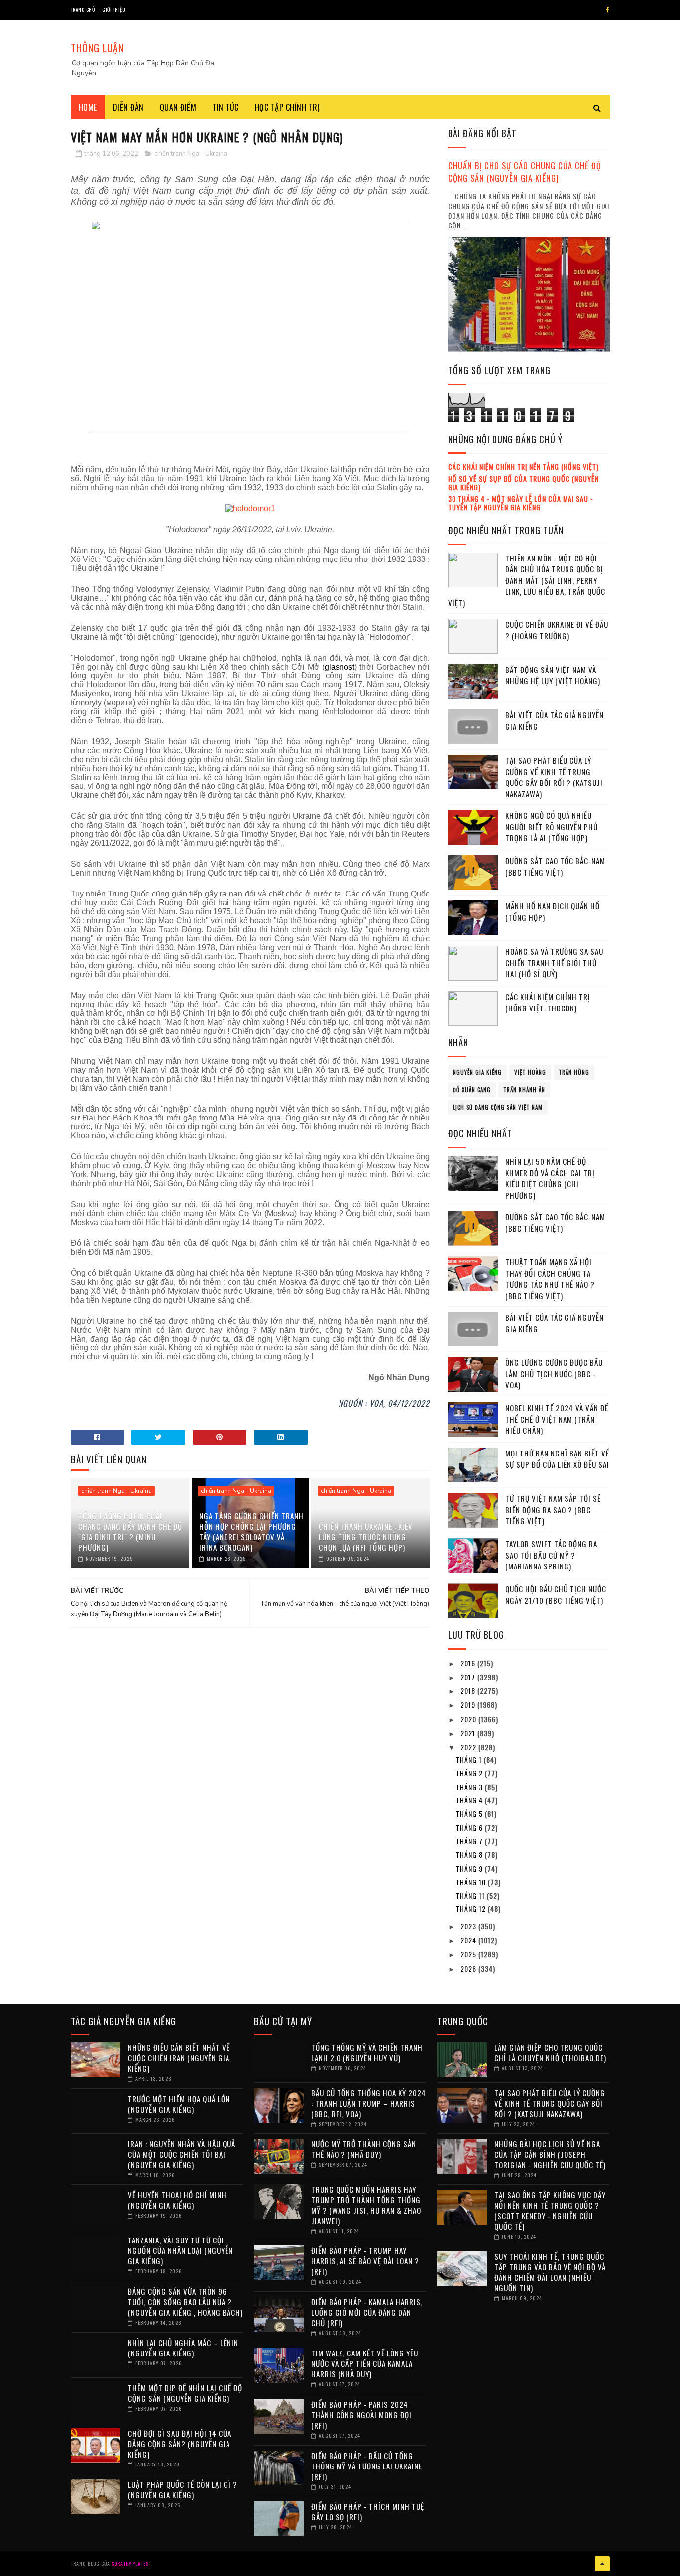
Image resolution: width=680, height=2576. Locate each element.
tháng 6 (470, 1828)
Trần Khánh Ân (524, 1090)
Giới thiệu (114, 10)
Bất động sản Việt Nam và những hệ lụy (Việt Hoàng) (553, 675)
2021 (469, 1733)
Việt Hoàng (530, 1072)
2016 (469, 1663)
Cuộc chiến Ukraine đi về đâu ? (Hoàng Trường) (557, 630)
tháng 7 (470, 1841)
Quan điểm (178, 107)
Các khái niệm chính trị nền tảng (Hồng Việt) (523, 467)
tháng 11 (471, 1895)
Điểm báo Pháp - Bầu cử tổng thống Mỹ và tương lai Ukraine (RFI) (367, 2466)
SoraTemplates (130, 2563)
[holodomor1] (250, 508)
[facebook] (608, 10)
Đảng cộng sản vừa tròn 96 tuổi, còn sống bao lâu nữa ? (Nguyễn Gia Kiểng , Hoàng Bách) (185, 2302)
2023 (469, 1926)
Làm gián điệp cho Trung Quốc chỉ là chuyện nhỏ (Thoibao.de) (550, 2053)
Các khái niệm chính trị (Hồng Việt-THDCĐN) (548, 1002)
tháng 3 (470, 1787)
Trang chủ (83, 10)
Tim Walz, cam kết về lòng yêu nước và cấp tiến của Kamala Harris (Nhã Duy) (365, 2363)
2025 (469, 1954)
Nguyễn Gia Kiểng (477, 1072)
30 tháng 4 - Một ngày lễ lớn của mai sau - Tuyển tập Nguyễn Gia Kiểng (521, 503)
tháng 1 (470, 1759)
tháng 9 (470, 1868)
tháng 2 (470, 1773)
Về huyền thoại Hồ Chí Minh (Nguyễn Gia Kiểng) (177, 2200)
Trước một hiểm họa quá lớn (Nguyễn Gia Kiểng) (179, 2104)
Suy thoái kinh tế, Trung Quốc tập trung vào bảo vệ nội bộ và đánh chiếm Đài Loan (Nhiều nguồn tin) (550, 2272)
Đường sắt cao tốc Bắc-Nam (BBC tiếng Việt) (555, 866)
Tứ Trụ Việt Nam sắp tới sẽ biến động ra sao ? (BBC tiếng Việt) (553, 1510)
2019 (469, 1705)
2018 (469, 1691)
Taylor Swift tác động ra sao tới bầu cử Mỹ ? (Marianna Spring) (551, 1555)
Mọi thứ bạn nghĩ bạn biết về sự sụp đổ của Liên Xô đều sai (557, 1459)
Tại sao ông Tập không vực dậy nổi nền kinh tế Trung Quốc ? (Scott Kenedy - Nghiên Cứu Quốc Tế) (550, 2210)
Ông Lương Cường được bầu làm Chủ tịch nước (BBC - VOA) (554, 1374)
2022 (469, 1747)
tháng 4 (470, 1800)
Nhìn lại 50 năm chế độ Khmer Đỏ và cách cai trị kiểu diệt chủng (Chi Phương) (550, 1178)
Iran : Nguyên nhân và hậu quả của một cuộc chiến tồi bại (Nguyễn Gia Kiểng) (182, 2154)
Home (88, 107)
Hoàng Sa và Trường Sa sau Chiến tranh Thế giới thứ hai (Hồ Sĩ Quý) (554, 962)
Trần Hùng (574, 1072)
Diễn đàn (128, 107)
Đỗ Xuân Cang (472, 1090)
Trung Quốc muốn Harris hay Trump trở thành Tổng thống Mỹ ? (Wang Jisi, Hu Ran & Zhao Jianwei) (366, 2205)
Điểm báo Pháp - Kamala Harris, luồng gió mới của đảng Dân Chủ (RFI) (367, 2312)
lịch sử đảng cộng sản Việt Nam (498, 1107)
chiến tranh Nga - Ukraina (191, 154)
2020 (469, 1719)
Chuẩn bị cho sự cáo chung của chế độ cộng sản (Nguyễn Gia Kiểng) (525, 172)
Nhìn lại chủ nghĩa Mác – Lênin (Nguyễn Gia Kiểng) (183, 2348)
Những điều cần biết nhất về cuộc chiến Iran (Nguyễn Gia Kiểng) (179, 2058)
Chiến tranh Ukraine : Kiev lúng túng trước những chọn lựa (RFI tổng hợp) (366, 1537)
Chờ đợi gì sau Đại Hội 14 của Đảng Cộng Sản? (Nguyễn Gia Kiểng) (180, 2444)
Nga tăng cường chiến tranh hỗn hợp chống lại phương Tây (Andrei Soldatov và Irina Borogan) (251, 1531)
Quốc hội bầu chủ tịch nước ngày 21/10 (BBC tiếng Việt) (556, 1595)
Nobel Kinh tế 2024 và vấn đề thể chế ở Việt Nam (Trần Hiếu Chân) (557, 1419)
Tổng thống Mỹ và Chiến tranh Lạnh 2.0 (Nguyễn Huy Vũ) (367, 2053)
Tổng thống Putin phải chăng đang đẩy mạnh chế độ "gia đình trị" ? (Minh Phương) (130, 1531)
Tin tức (226, 107)
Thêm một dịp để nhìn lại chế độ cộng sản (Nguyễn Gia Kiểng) (185, 2393)
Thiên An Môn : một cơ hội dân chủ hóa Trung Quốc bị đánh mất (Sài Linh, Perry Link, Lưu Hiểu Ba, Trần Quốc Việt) (527, 580)
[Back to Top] (602, 2564)
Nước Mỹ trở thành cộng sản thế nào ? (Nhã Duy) (364, 2149)
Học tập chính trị (287, 107)
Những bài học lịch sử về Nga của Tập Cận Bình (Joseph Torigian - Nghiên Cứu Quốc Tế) (550, 2154)
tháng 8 (470, 1854)
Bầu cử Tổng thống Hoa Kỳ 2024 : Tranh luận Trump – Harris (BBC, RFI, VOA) (369, 2103)
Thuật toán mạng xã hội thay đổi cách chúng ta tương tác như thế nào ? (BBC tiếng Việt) (550, 1279)
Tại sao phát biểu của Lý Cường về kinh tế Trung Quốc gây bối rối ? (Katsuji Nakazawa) (554, 777)
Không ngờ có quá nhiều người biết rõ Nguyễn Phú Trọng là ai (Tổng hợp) (552, 827)
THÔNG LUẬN (97, 48)
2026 (469, 1968)
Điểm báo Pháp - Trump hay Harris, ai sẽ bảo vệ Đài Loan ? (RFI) (365, 2261)
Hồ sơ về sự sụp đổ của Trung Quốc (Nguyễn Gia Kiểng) (523, 483)
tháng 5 (470, 1814)
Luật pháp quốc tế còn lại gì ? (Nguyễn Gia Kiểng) (183, 2490)
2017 (469, 1677)
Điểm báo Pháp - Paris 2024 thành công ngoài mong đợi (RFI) (361, 2415)
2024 (469, 1940)
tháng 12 (472, 1909)
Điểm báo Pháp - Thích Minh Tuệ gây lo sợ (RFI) (368, 2512)
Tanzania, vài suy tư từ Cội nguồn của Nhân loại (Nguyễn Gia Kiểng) (180, 2250)
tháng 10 (472, 1882)
